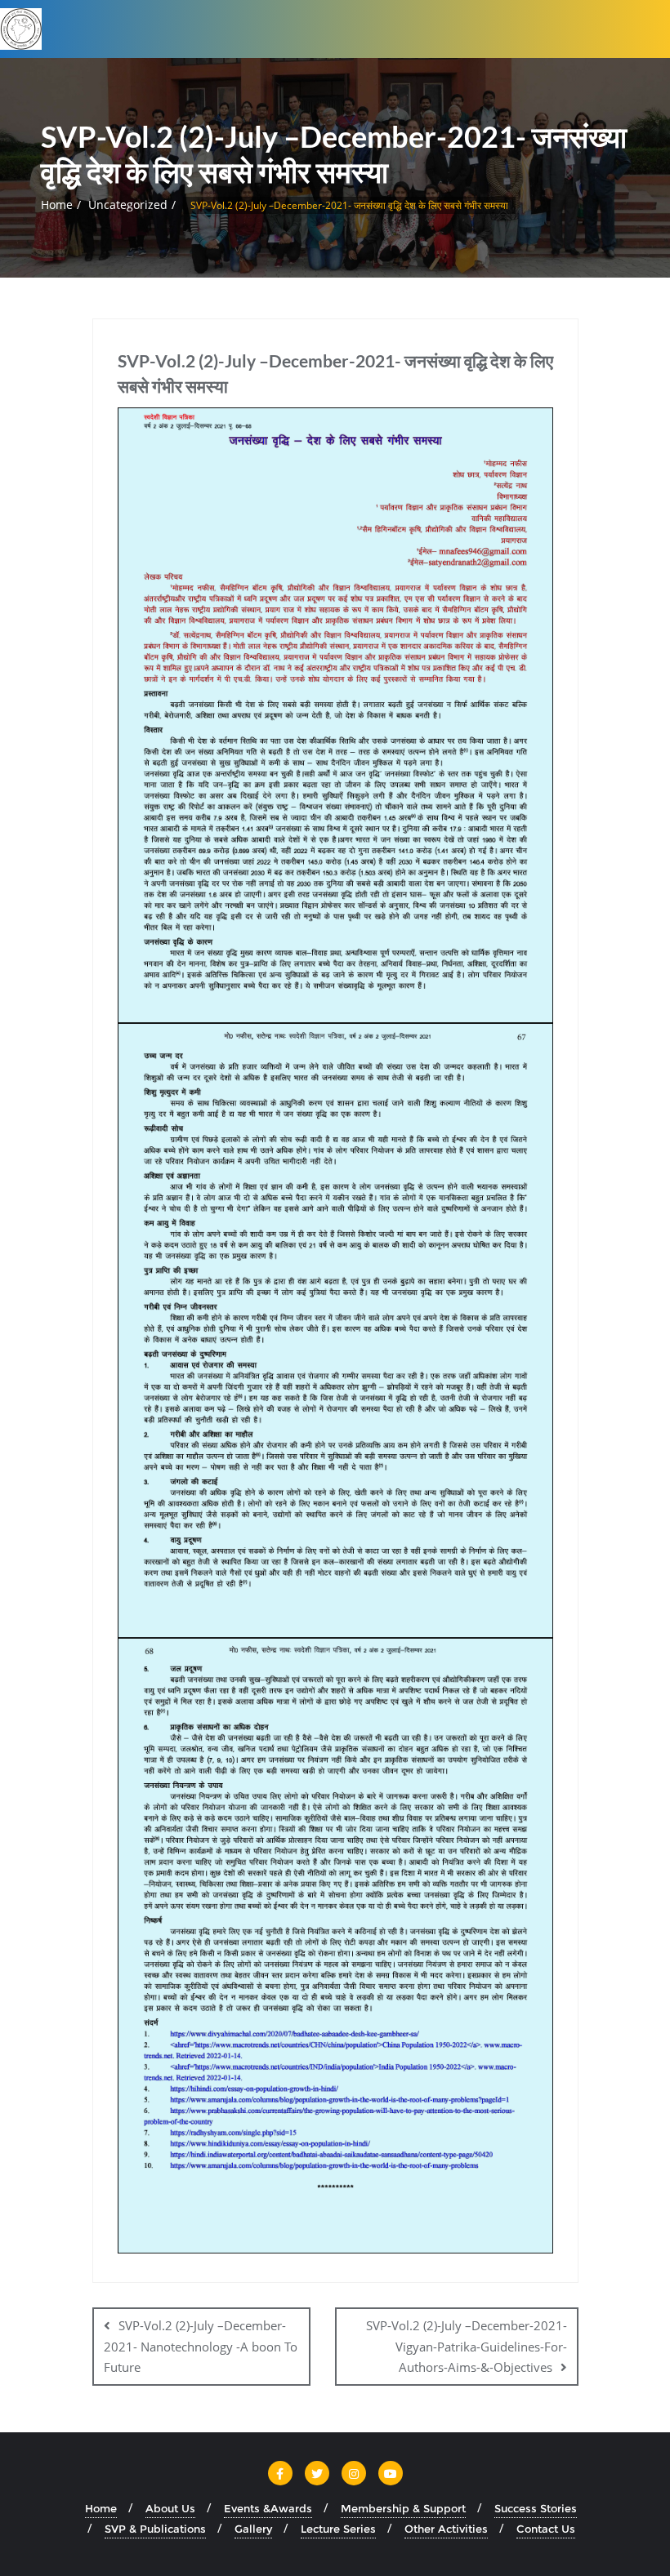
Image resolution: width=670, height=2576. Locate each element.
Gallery (253, 2529)
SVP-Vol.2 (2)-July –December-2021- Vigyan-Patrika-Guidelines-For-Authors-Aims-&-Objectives (467, 2346)
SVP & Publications (155, 2529)
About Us (170, 2508)
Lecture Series (338, 2529)
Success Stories (536, 2508)
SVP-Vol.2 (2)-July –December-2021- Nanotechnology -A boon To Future (201, 2346)
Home (57, 205)
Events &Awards (268, 2508)
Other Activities (446, 2529)
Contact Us (546, 2529)
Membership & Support (403, 2508)
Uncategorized (128, 205)
